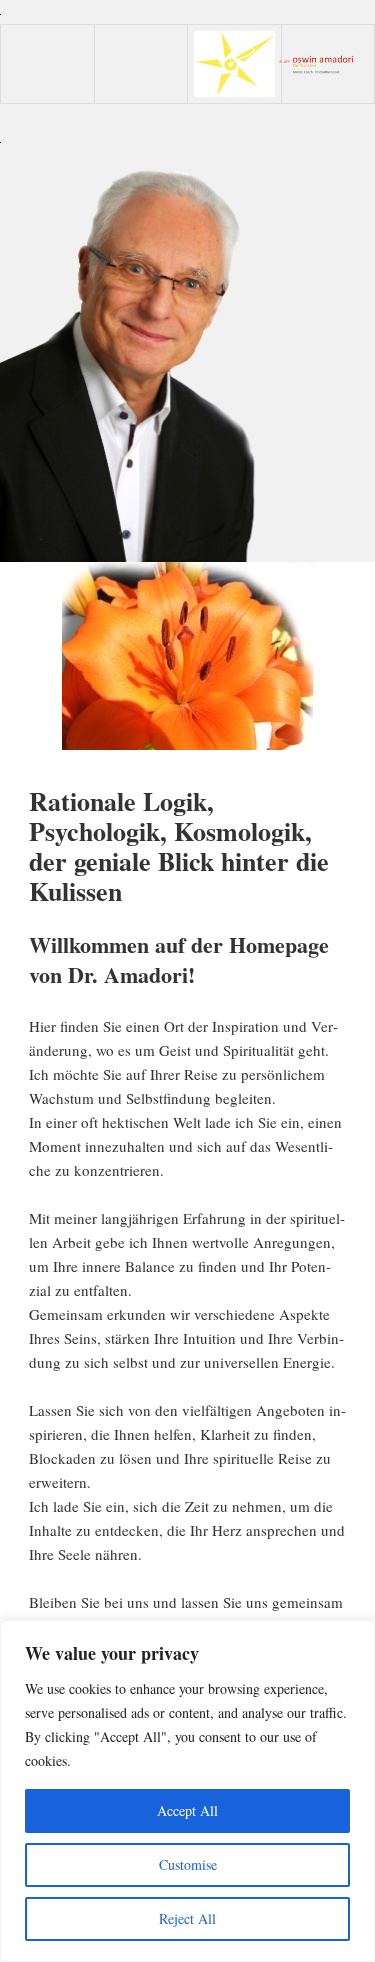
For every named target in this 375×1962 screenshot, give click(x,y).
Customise (188, 1864)
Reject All (187, 1918)
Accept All (187, 1810)
